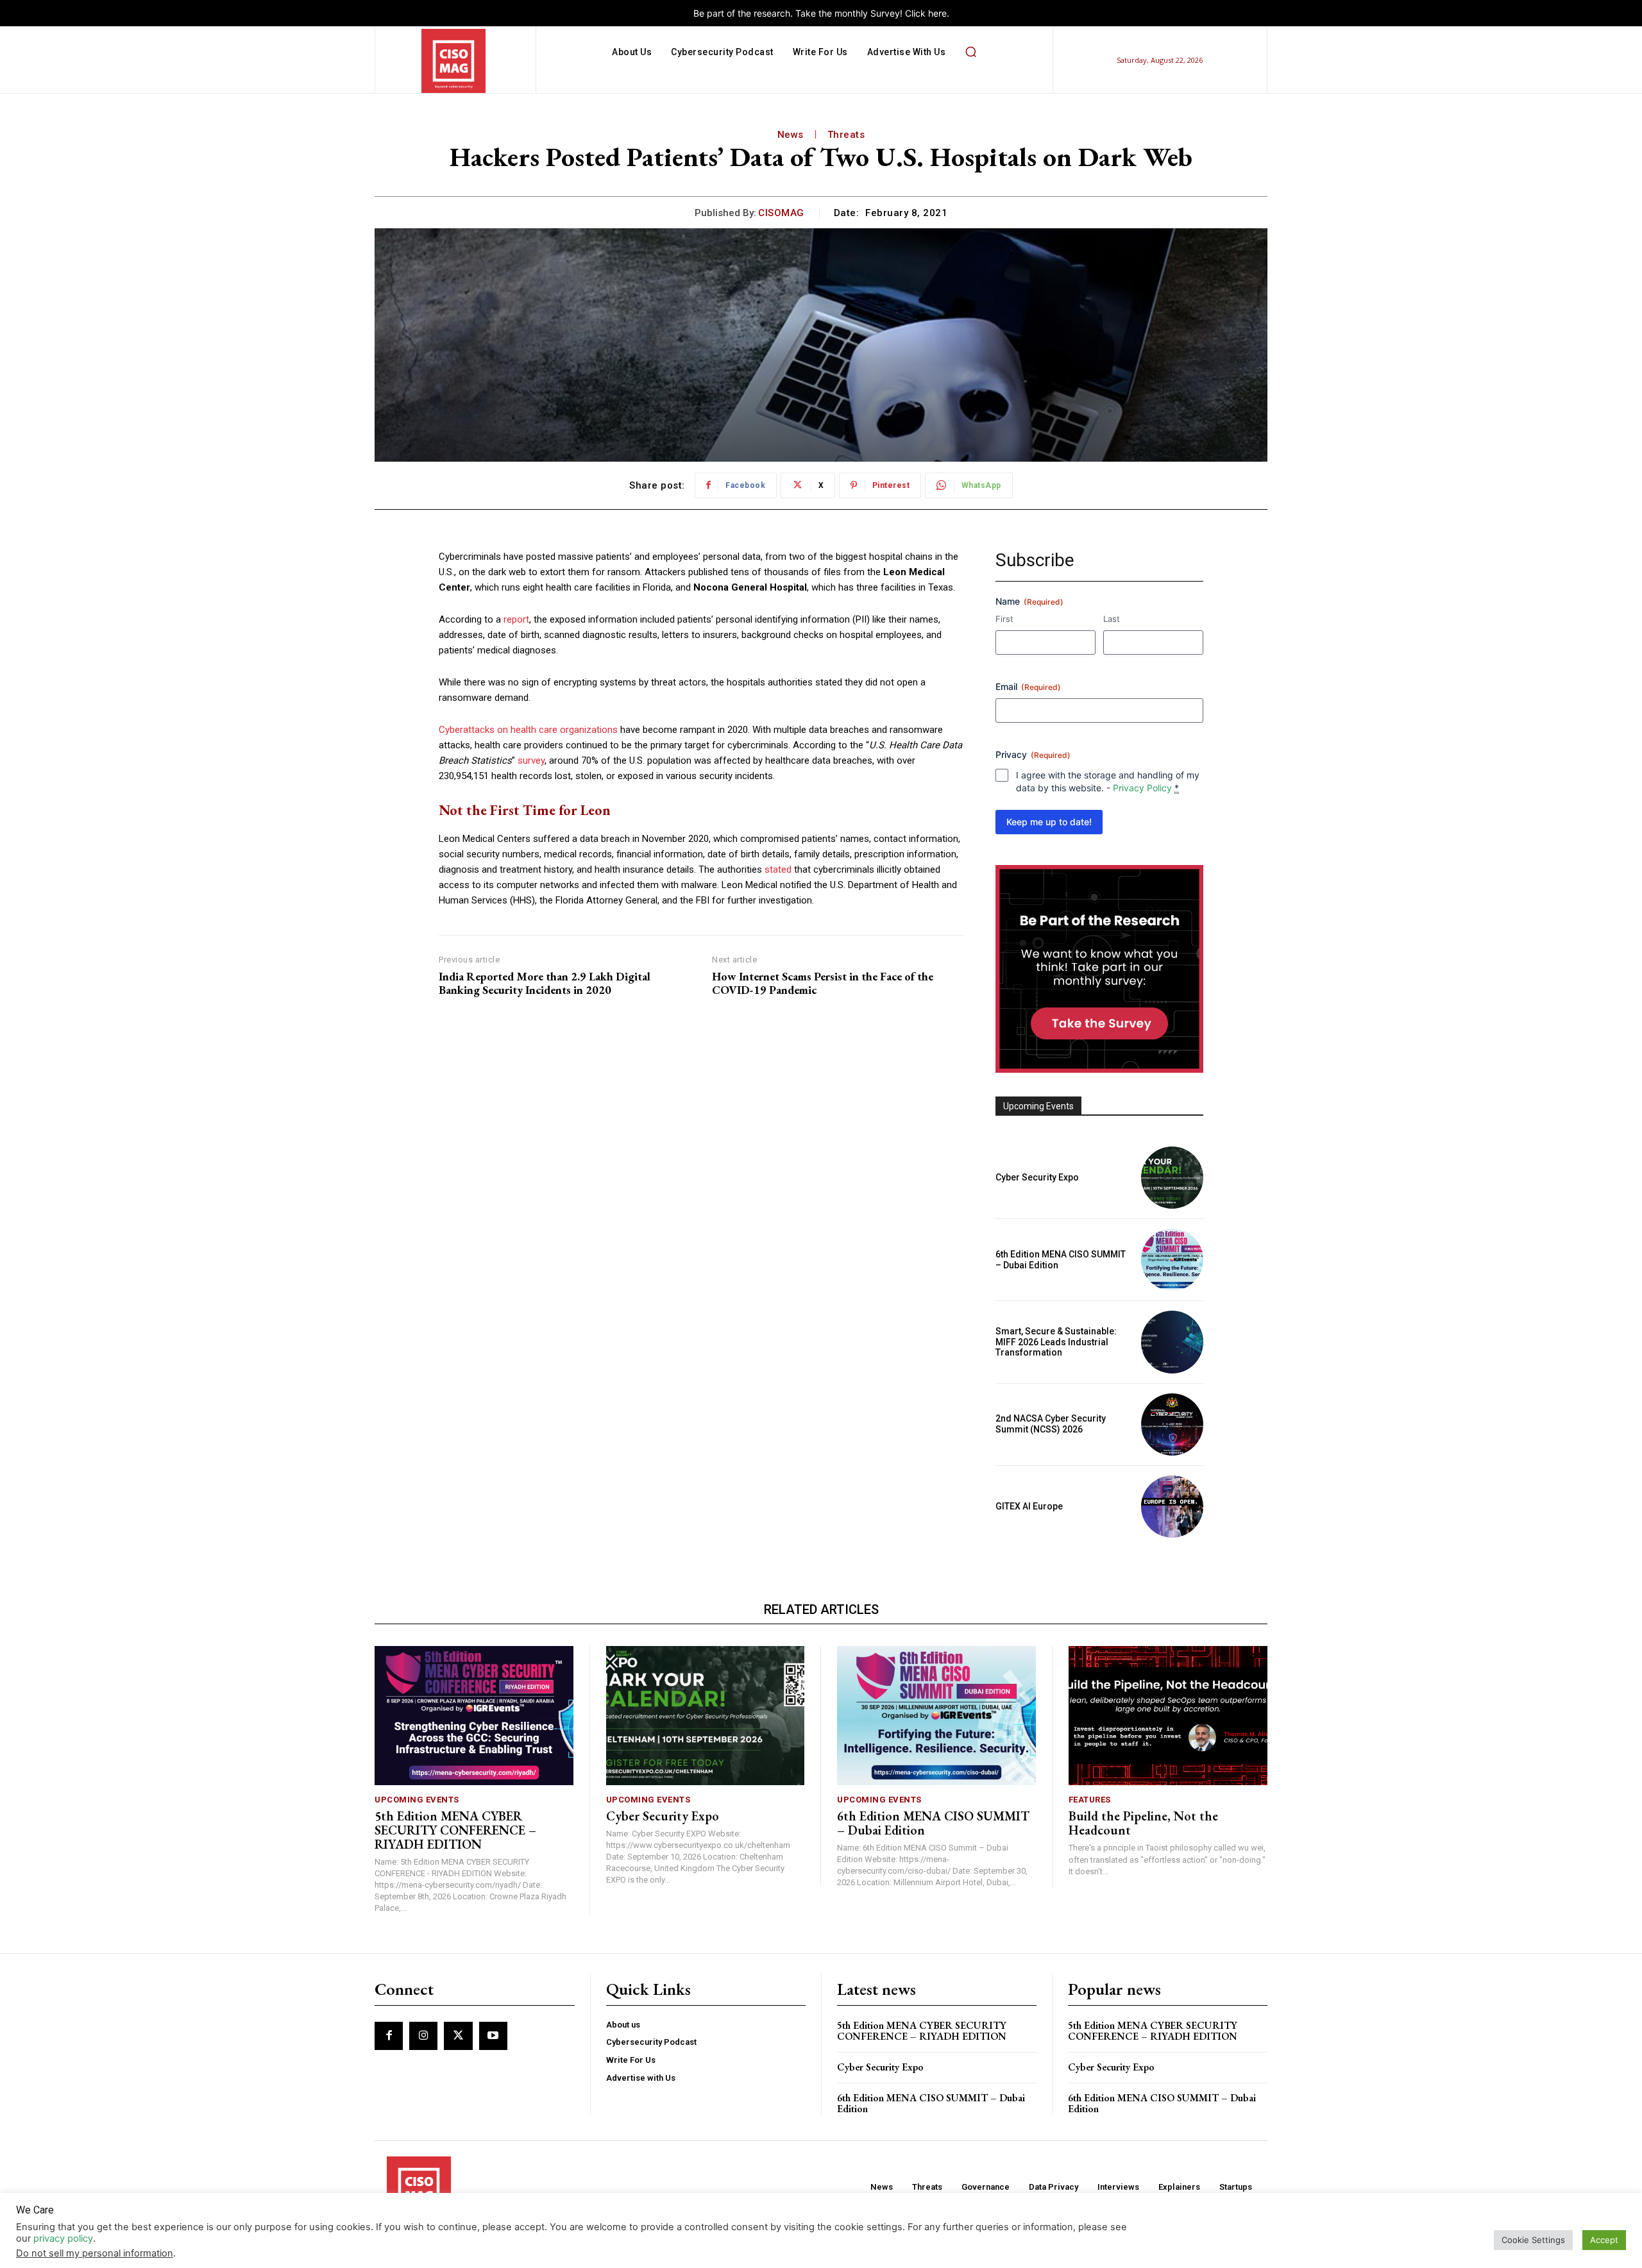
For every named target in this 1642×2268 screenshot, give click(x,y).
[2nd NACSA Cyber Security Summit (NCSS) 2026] (1172, 1424)
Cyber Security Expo (1037, 1177)
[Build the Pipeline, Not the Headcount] (1168, 1716)
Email (1028, 686)
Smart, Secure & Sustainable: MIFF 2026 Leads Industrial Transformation (1056, 1342)
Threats (846, 135)
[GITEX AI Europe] (1172, 1507)
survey (531, 760)
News (791, 135)
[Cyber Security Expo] (1172, 1178)
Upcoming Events (417, 1800)
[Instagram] (423, 2036)
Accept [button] (1604, 2240)
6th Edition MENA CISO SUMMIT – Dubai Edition (933, 1823)
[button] (970, 52)
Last (1112, 619)
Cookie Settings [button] (1533, 2240)
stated (778, 869)
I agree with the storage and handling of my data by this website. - (1108, 781)
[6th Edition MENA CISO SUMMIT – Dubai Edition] (1172, 1260)
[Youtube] (493, 2036)
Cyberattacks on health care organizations (528, 730)
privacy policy (63, 2239)
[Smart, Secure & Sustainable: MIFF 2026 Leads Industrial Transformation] (1172, 1342)
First (1004, 619)
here (937, 13)
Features (1090, 1800)
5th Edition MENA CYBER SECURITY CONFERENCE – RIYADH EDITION (455, 1830)
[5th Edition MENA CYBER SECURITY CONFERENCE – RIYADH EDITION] (474, 1716)
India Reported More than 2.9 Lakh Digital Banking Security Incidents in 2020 (545, 983)
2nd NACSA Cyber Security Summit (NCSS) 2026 (1051, 1424)
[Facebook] (389, 2036)
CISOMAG (781, 213)
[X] (458, 2036)
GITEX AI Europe (1029, 1506)
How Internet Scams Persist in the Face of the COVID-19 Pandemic (823, 983)
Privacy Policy (1142, 788)
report (516, 619)
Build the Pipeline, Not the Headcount (1143, 1823)
